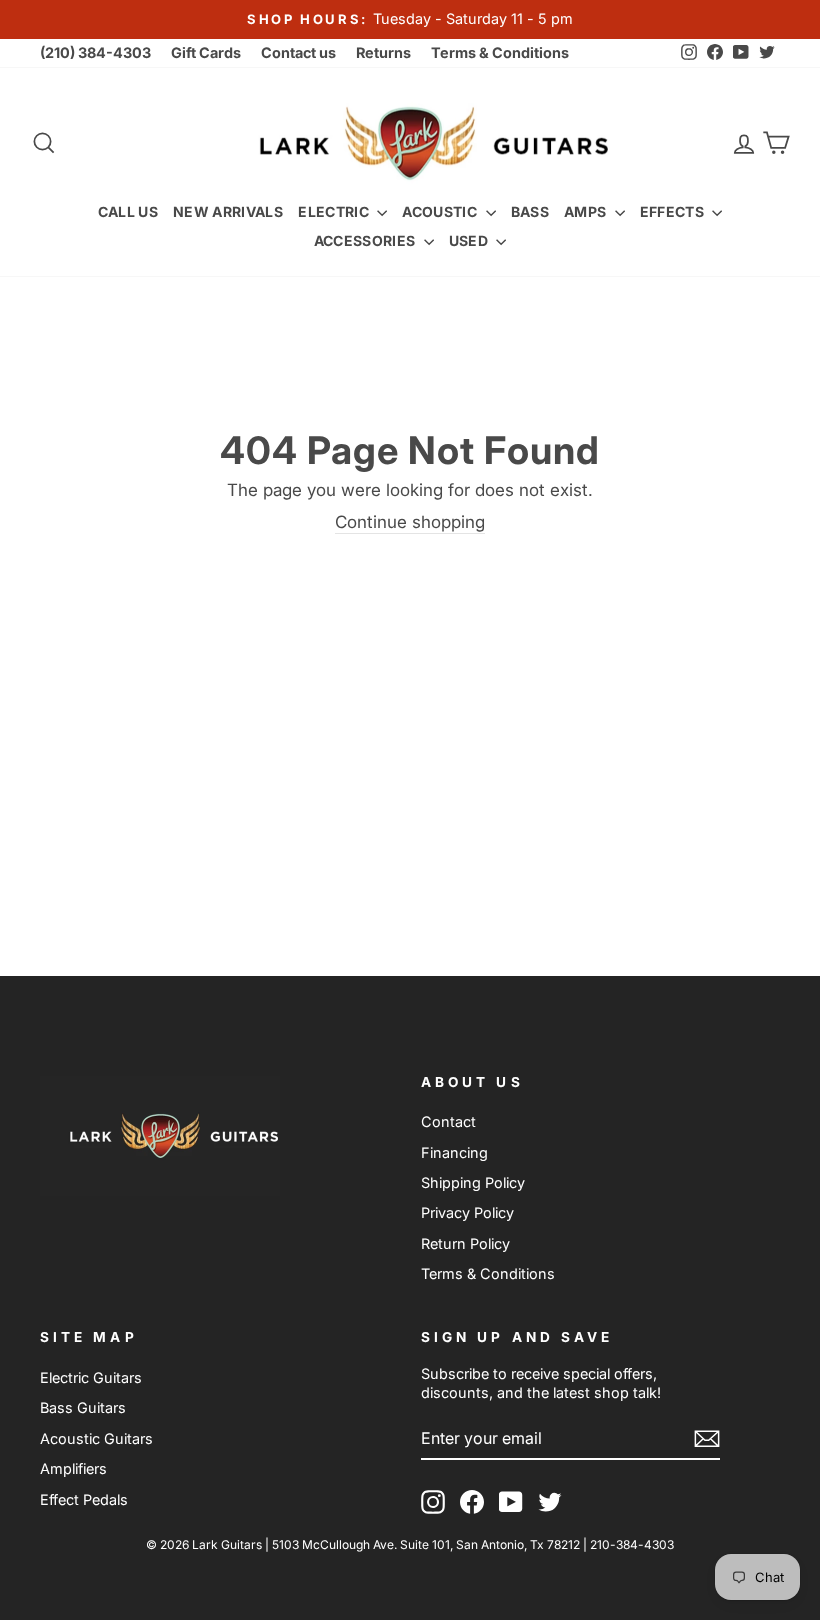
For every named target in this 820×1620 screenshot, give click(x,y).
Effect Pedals (84, 1499)
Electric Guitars (91, 1377)
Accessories (366, 240)
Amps (587, 211)
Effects (674, 211)
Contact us (298, 52)
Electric (335, 211)
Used (470, 240)
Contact (448, 1121)
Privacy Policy (467, 1212)
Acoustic (441, 211)
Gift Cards (206, 52)
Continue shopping (410, 522)
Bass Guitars (83, 1407)
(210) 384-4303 (95, 52)
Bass (530, 211)
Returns (383, 52)
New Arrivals (228, 211)
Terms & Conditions (500, 52)
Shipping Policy (473, 1182)
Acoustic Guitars (96, 1438)
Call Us (128, 211)
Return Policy (465, 1243)
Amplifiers (73, 1468)
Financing (454, 1152)
